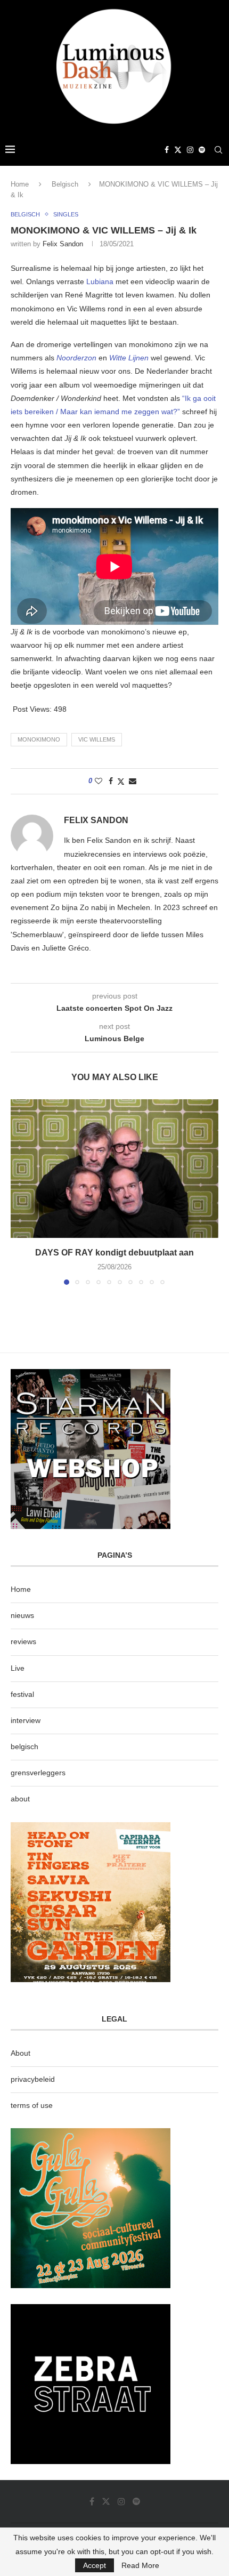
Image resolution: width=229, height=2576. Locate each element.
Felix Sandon (63, 244)
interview (26, 1720)
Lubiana (100, 281)
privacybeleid (33, 2079)
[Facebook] (167, 150)
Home (20, 184)
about (20, 1799)
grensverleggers (38, 1773)
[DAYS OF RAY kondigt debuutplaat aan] (114, 1169)
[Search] (218, 150)
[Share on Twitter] (121, 781)
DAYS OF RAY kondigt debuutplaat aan (114, 1253)
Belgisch (65, 184)
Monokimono (39, 739)
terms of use (32, 2105)
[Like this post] (99, 781)
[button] (20, 1192)
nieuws (22, 1615)
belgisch (24, 1746)
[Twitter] (178, 150)
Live (18, 1668)
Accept (95, 2565)
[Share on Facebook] (111, 781)
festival (22, 1694)
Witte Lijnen (129, 358)
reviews (23, 1641)
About (21, 2053)
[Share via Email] (133, 781)
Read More (140, 2565)
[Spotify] (202, 150)
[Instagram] (190, 150)
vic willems (97, 739)
